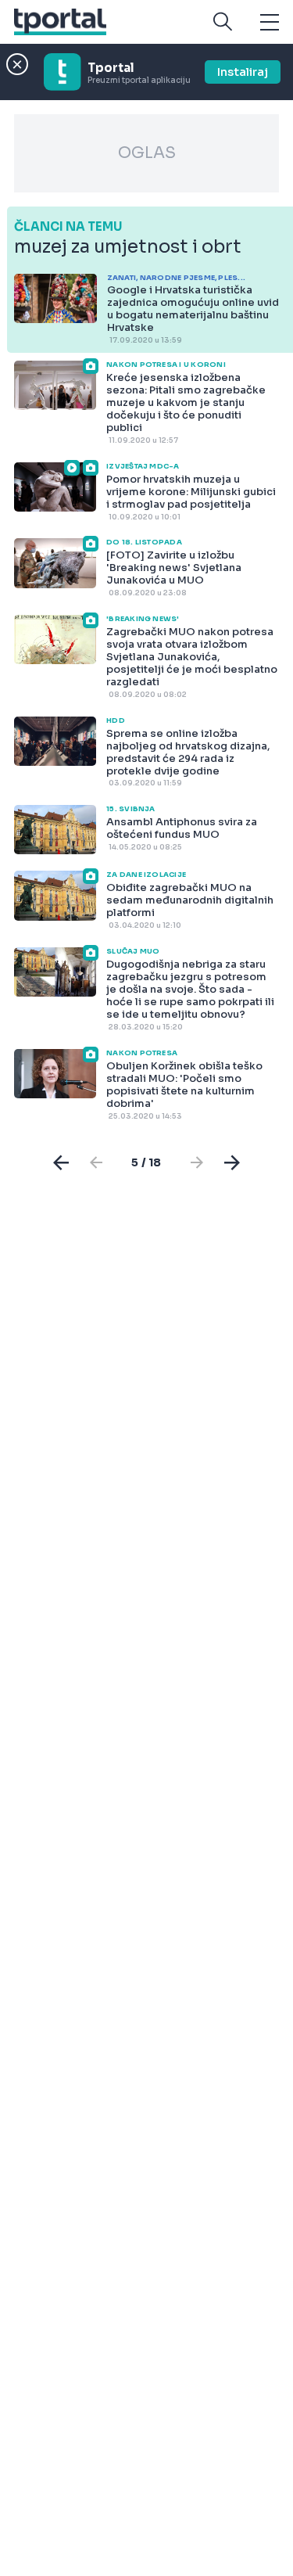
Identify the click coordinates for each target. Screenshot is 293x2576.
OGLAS (147, 153)
